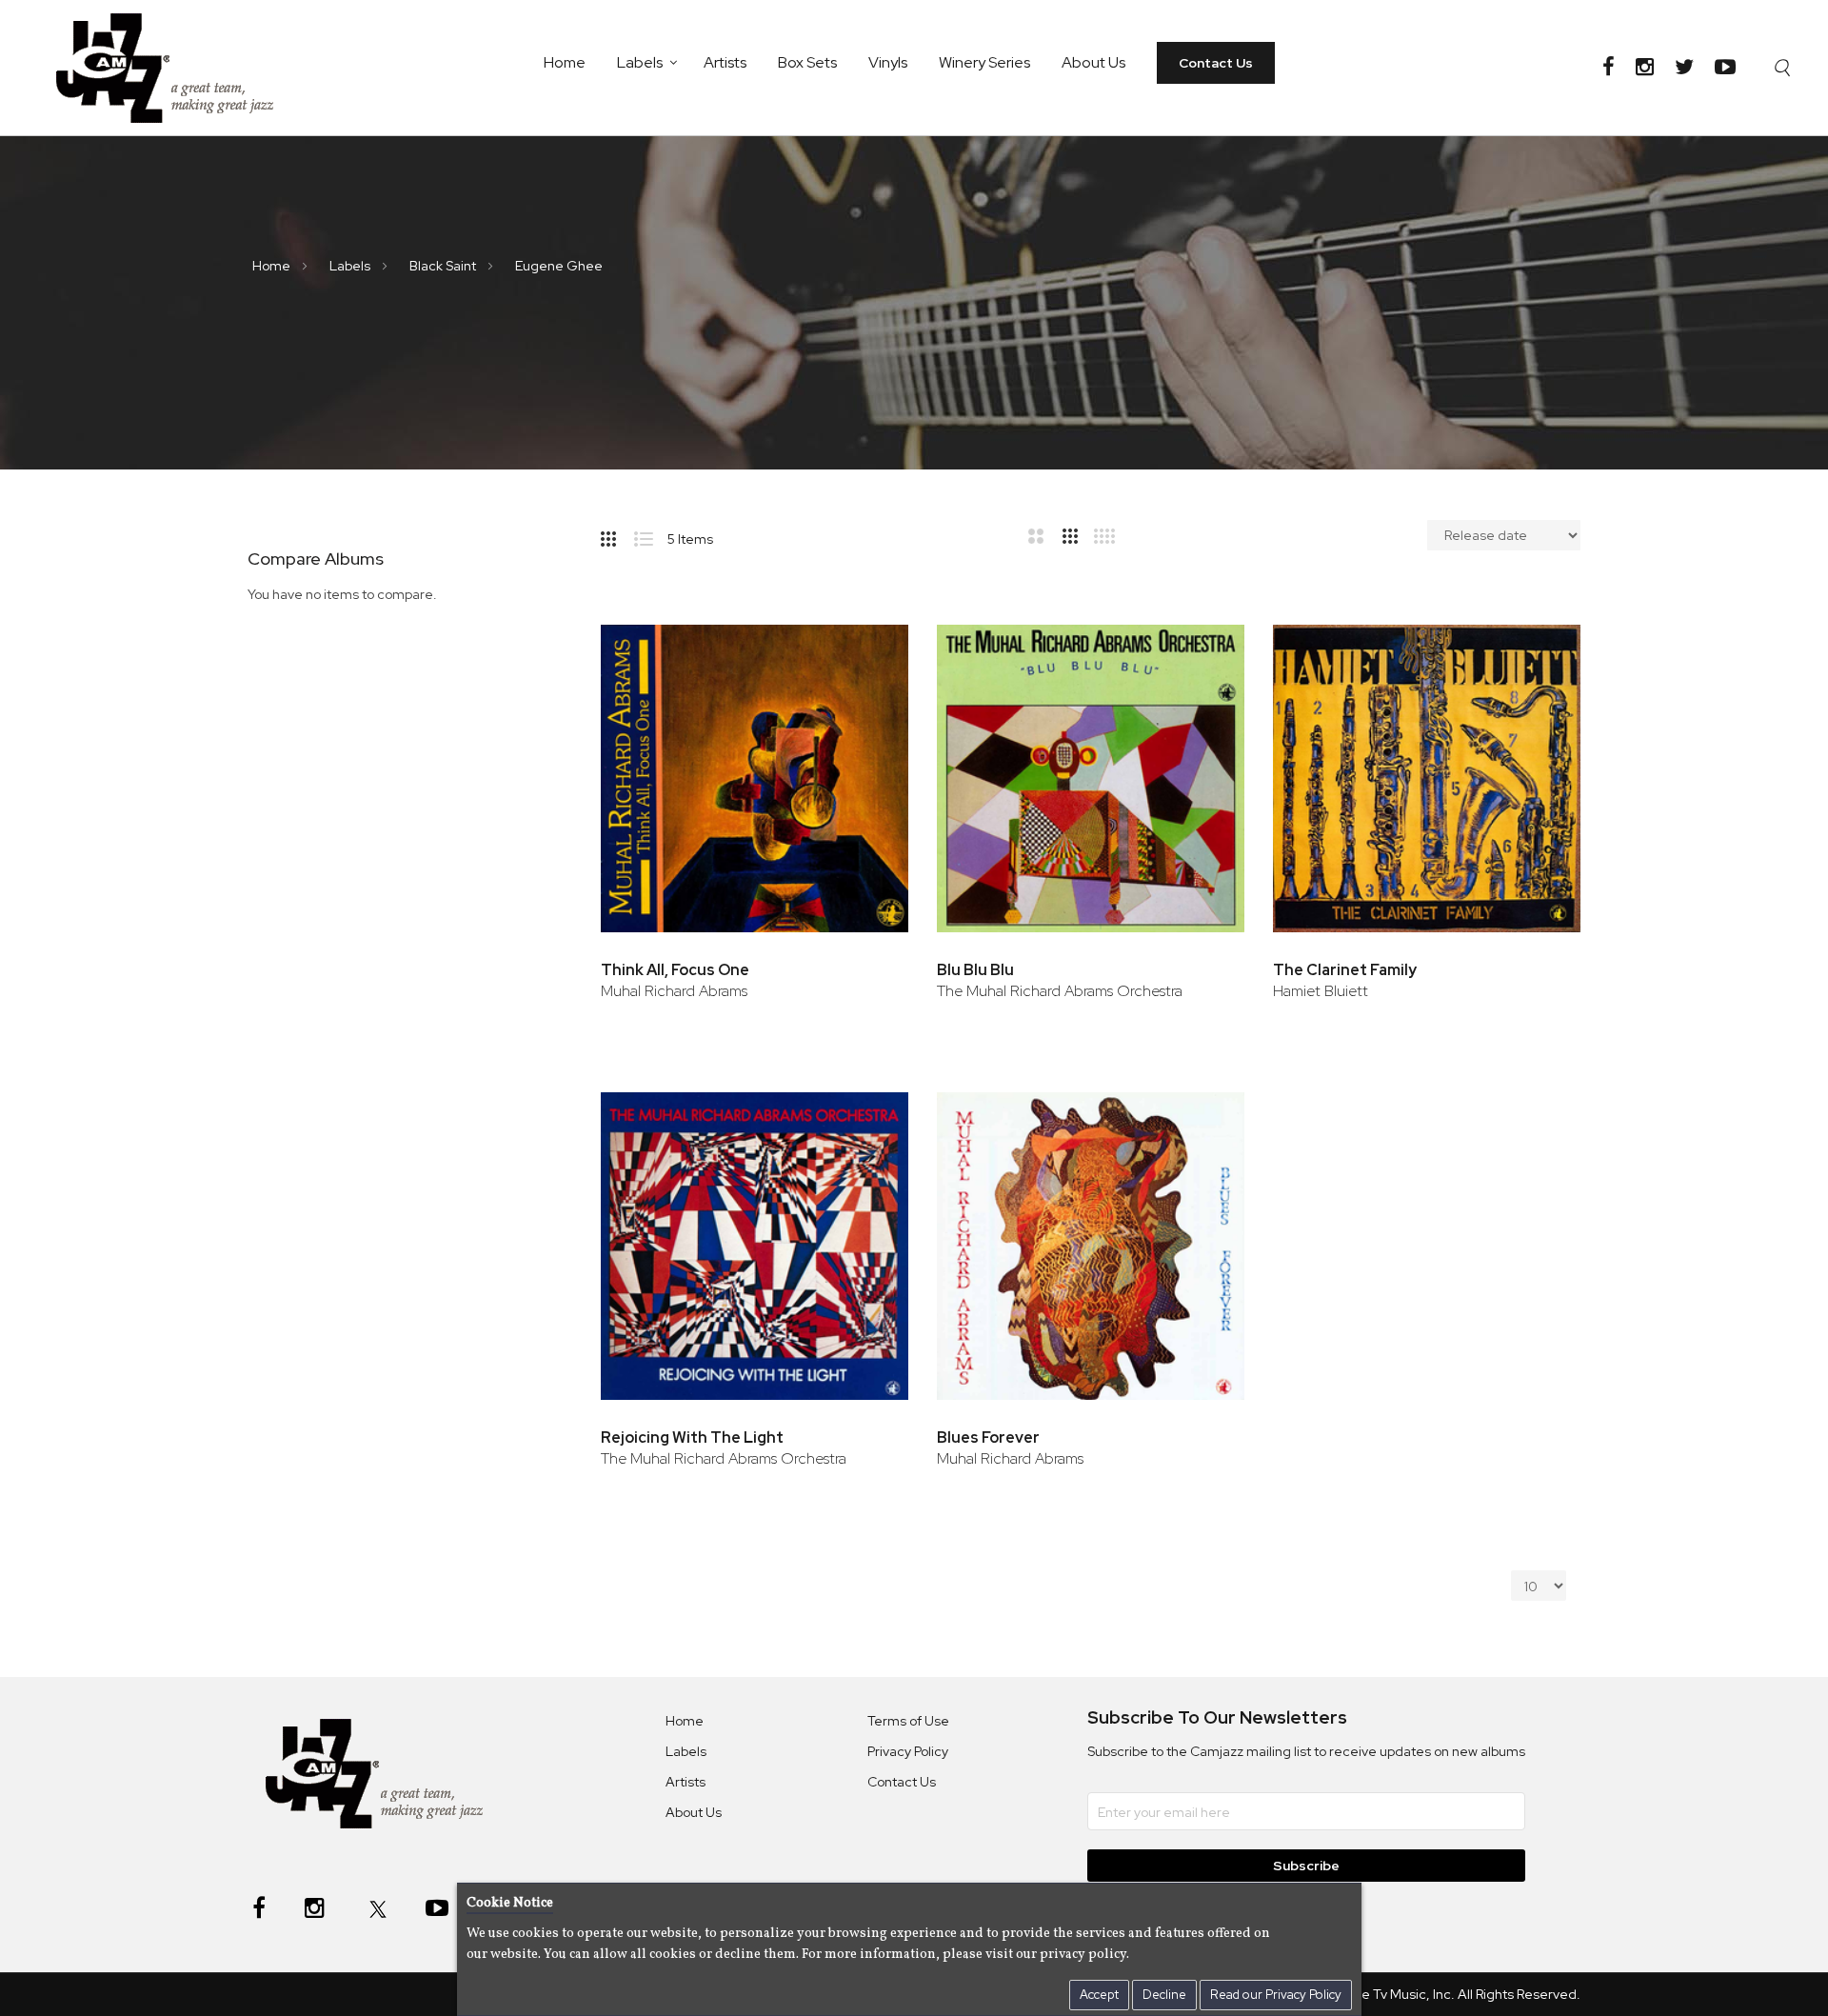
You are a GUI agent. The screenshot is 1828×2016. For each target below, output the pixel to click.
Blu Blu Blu (975, 970)
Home (565, 62)
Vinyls (888, 62)
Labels (640, 62)
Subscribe (1306, 1866)
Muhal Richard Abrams (674, 991)
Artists (725, 62)
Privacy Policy (908, 1751)
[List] (651, 535)
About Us (1093, 62)
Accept (1099, 1995)
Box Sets (807, 62)
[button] (868, 647)
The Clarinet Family (1345, 970)
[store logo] (177, 68)
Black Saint (444, 266)
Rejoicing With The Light (692, 1437)
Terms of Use (908, 1721)
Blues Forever (988, 1437)
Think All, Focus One (675, 970)
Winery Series (984, 62)
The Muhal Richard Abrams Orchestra (1060, 991)
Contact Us (1216, 63)
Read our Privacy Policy (1276, 1995)
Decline (1164, 1995)
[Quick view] (868, 709)
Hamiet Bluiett (1321, 991)
